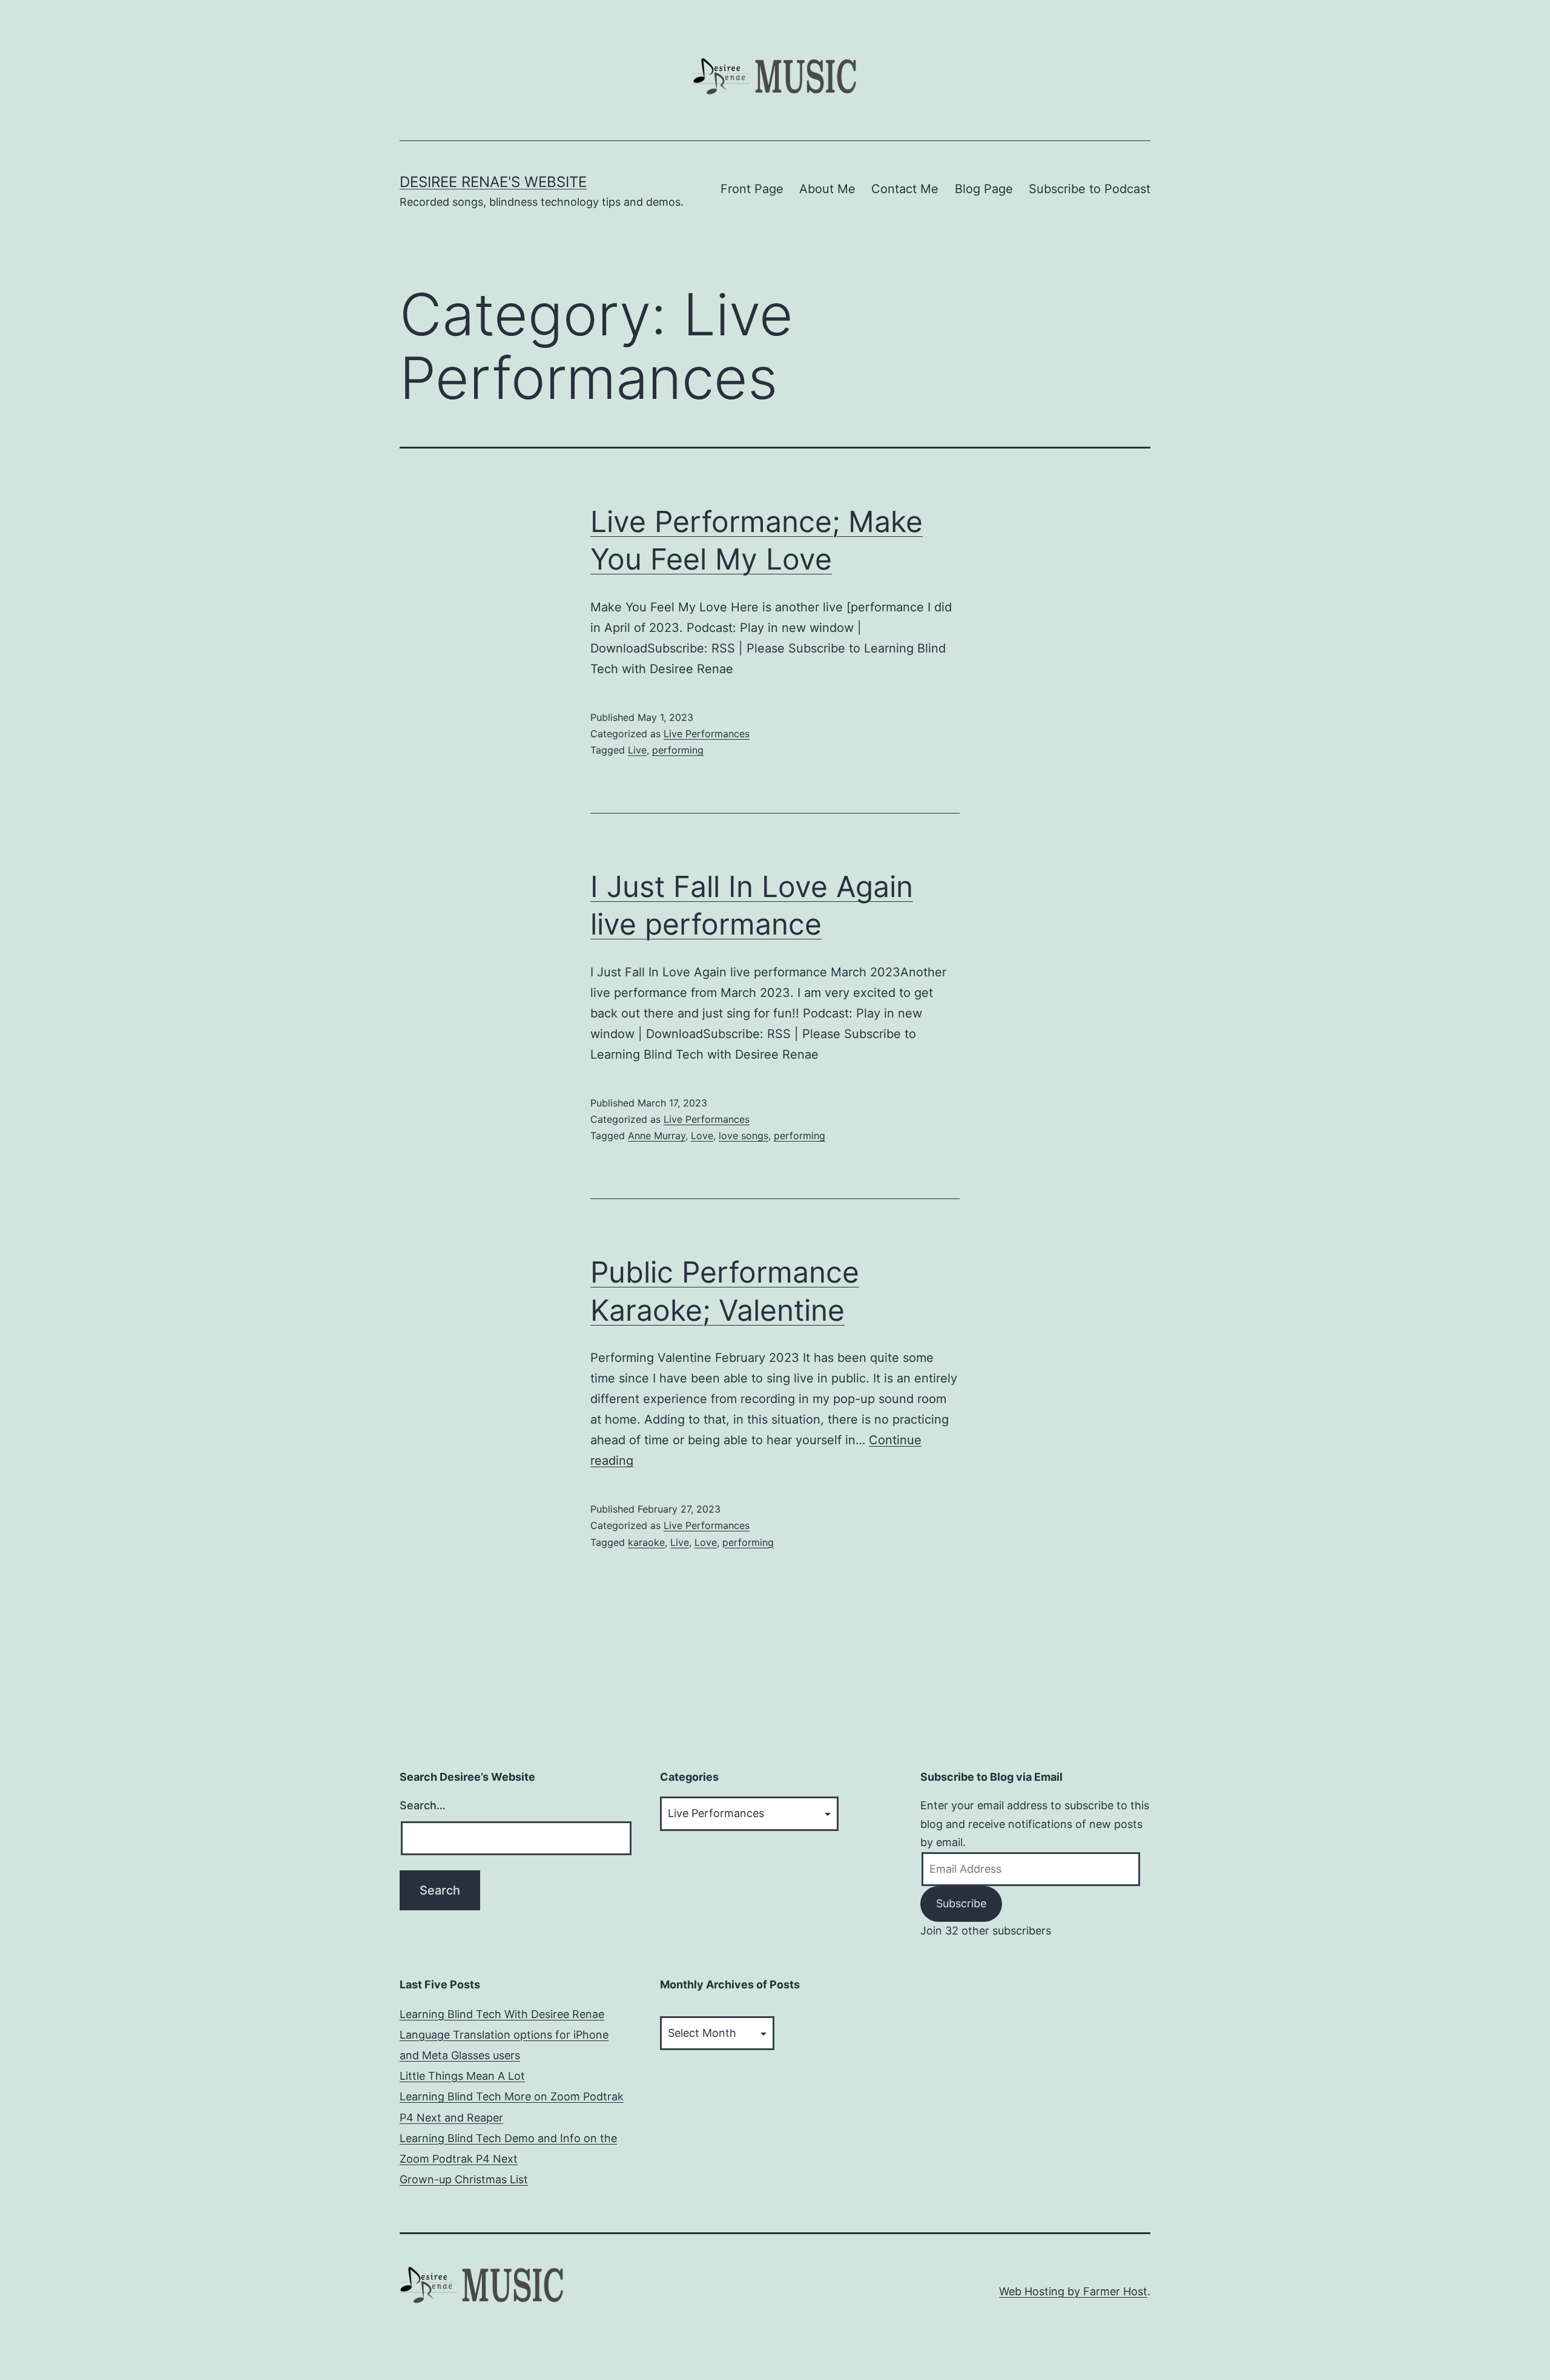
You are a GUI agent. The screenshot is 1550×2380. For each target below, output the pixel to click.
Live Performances (707, 734)
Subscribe (961, 1903)
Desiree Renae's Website (493, 182)
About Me (827, 189)
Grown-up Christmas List (464, 2179)
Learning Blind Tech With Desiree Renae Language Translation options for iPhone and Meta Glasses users (504, 2035)
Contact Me (905, 189)
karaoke (646, 1542)
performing (678, 750)
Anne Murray (657, 1136)
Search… (423, 1805)
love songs (744, 1136)
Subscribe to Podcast (1090, 189)
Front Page (752, 189)
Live (637, 750)
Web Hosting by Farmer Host (1073, 2291)
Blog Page (984, 189)
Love (702, 1136)
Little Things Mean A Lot (462, 2076)
